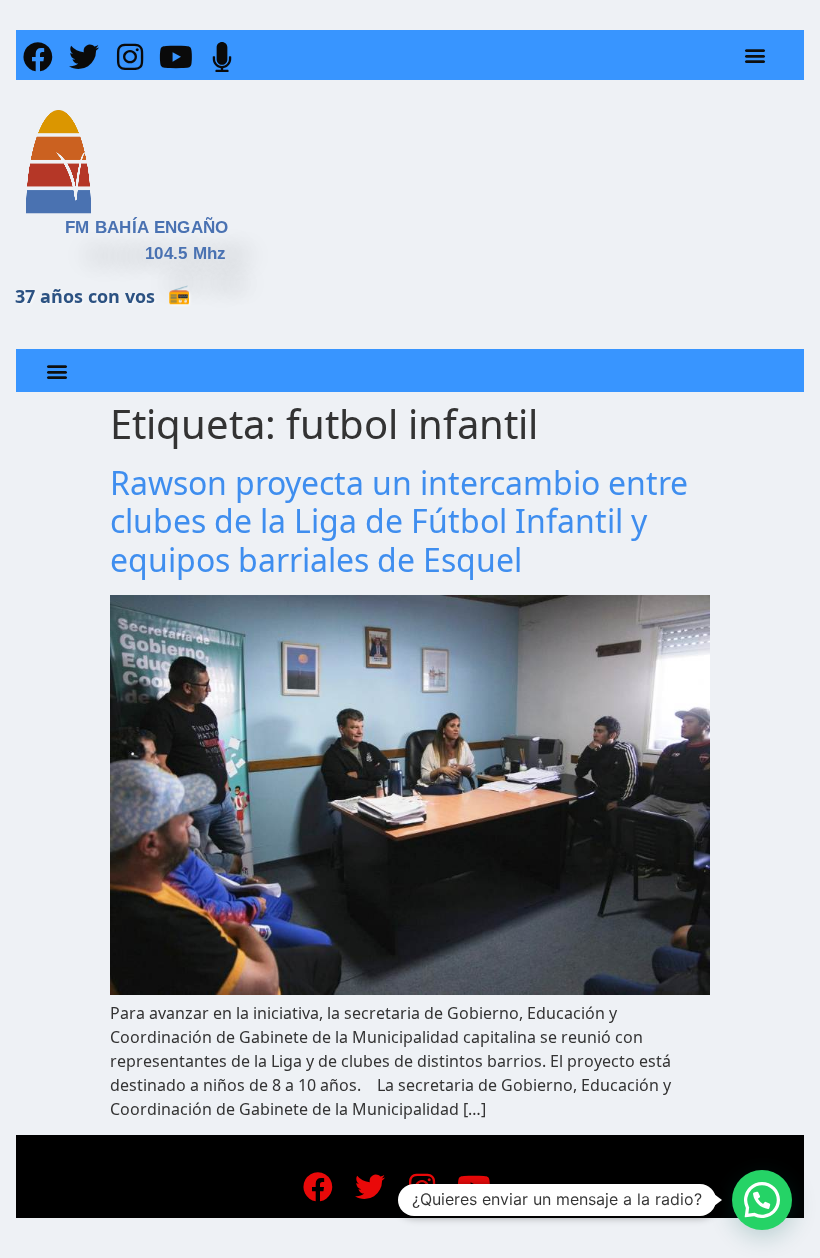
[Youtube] (176, 57)
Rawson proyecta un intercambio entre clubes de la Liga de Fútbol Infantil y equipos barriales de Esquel (399, 521)
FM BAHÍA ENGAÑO (147, 227)
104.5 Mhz (186, 253)
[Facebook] (38, 57)
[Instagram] (130, 57)
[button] (755, 55)
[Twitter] (84, 57)
